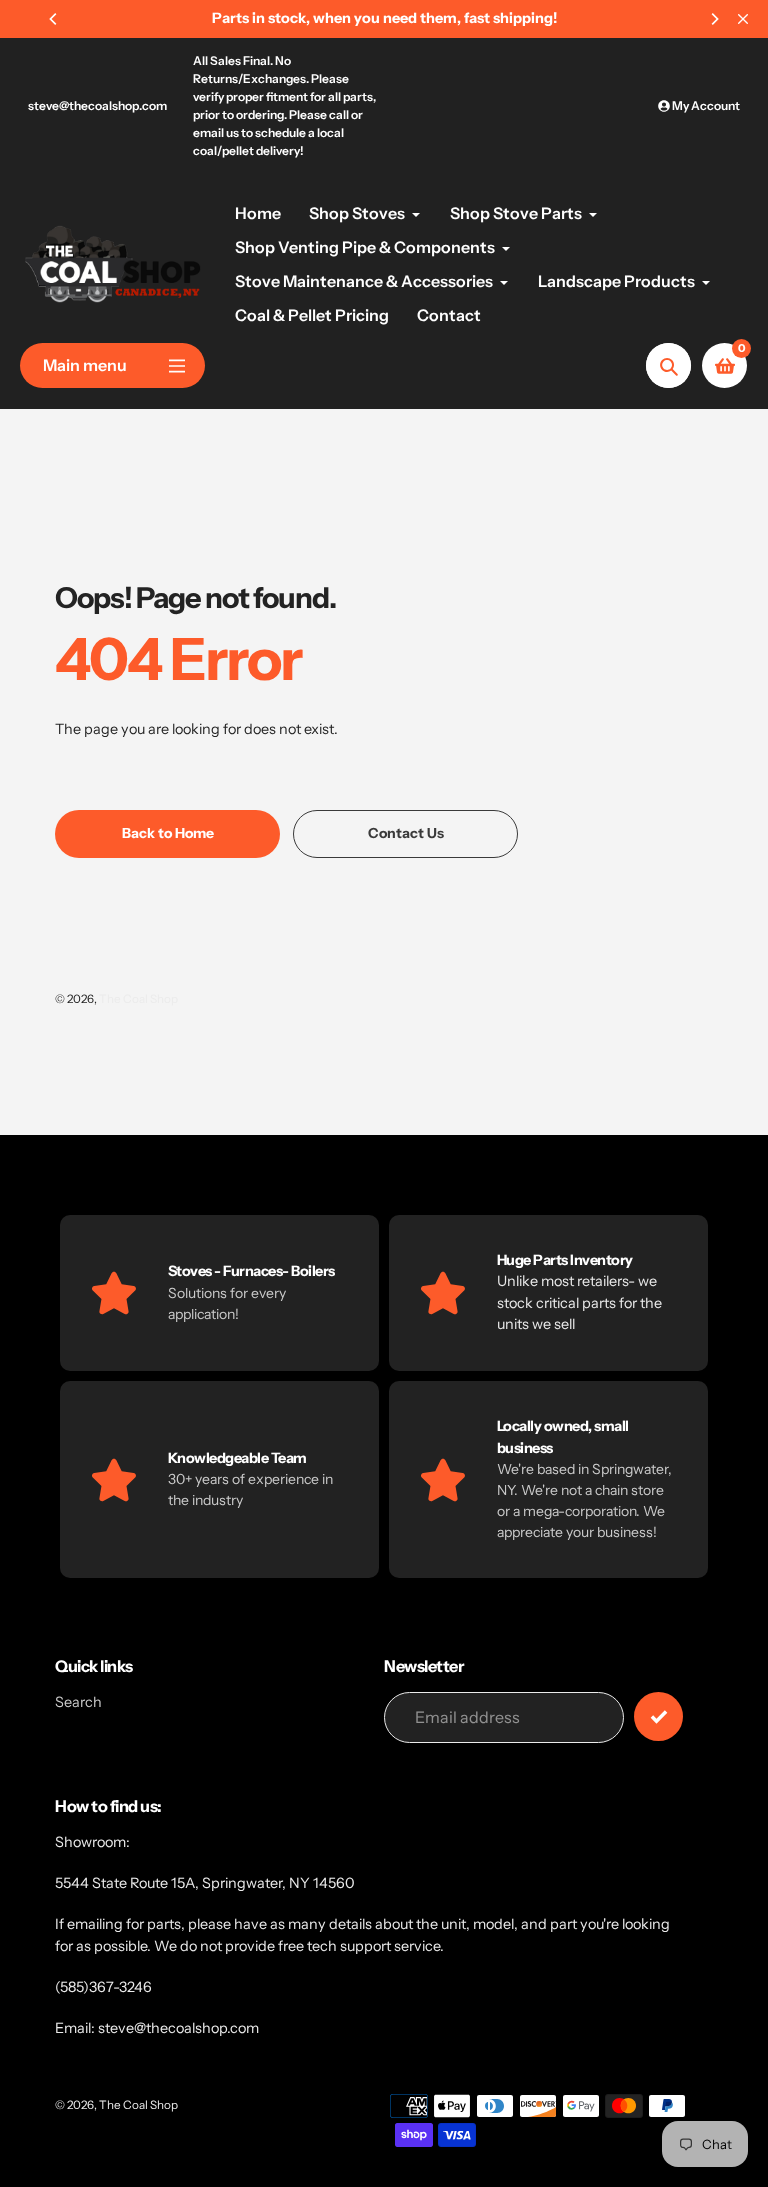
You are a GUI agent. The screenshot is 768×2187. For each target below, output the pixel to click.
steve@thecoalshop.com (97, 105)
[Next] (714, 19)
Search (78, 1702)
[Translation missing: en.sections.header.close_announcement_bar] (743, 19)
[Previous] (54, 19)
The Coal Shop (138, 999)
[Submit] (658, 1716)
